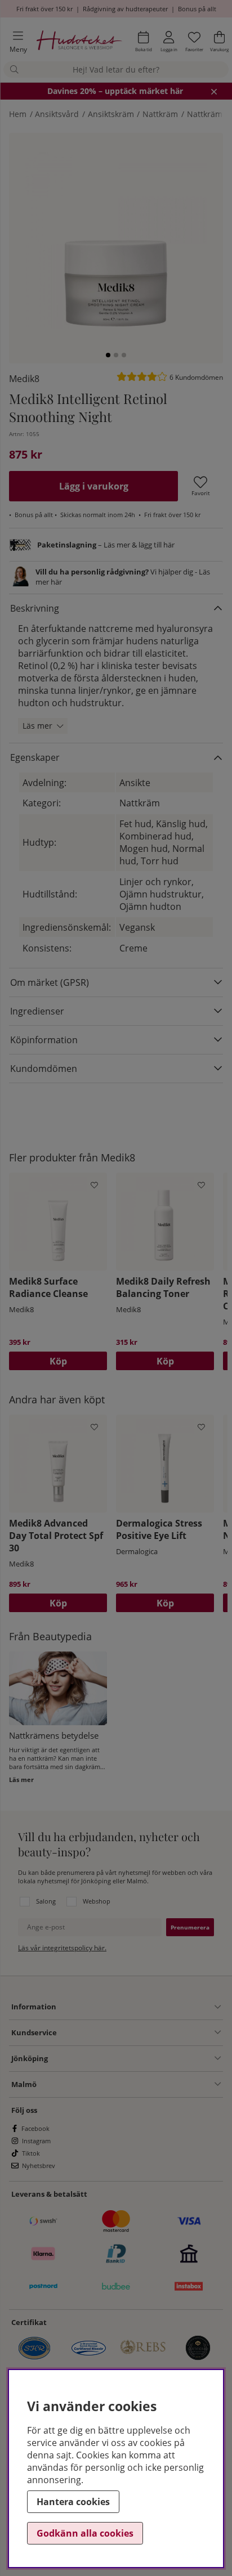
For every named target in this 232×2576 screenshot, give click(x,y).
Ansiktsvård (57, 114)
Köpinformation (44, 1040)
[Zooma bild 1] (116, 240)
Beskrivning (35, 608)
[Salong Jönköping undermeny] (134, 2058)
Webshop (97, 1901)
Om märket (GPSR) (50, 982)
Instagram (36, 2141)
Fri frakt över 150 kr (44, 9)
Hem (18, 114)
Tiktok (31, 2153)
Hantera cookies (73, 2502)
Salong (46, 1901)
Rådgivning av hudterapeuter (125, 9)
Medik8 (24, 379)
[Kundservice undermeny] (139, 2032)
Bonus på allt (197, 9)
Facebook (35, 2128)
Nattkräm (160, 114)
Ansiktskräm (111, 114)
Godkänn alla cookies (85, 2533)
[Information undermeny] (139, 2007)
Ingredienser (37, 1011)
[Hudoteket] (79, 42)
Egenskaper (35, 757)
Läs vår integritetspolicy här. (62, 1948)
